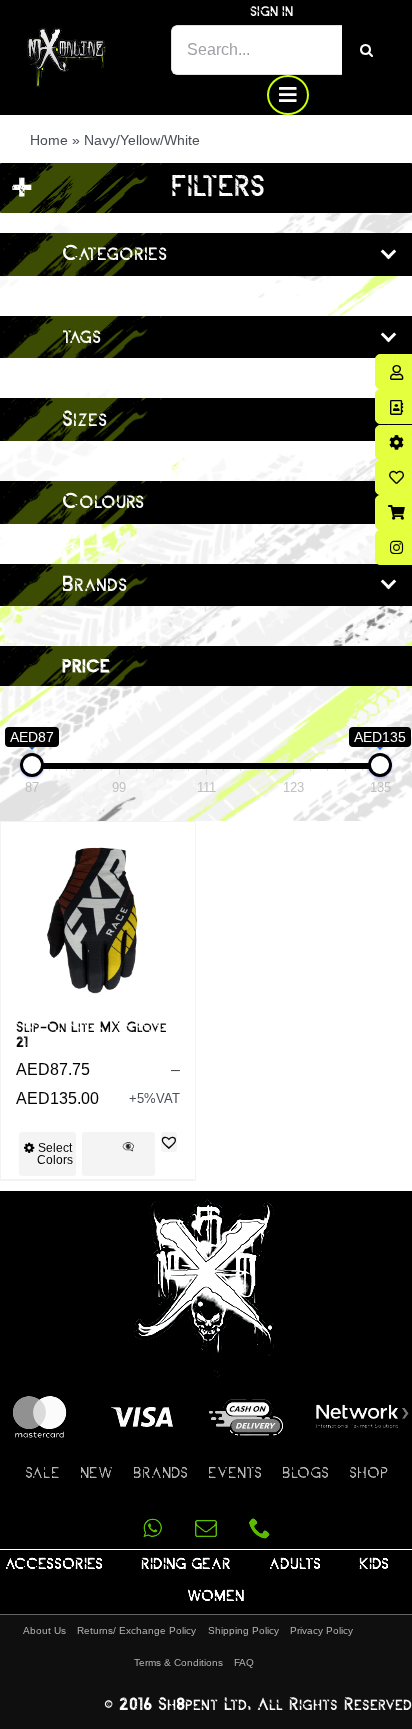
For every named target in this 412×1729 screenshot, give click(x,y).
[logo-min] (66, 35)
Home (49, 140)
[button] (169, 1142)
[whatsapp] (152, 1528)
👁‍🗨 (128, 1146)
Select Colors (55, 1154)
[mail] (206, 1528)
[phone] (260, 1528)
